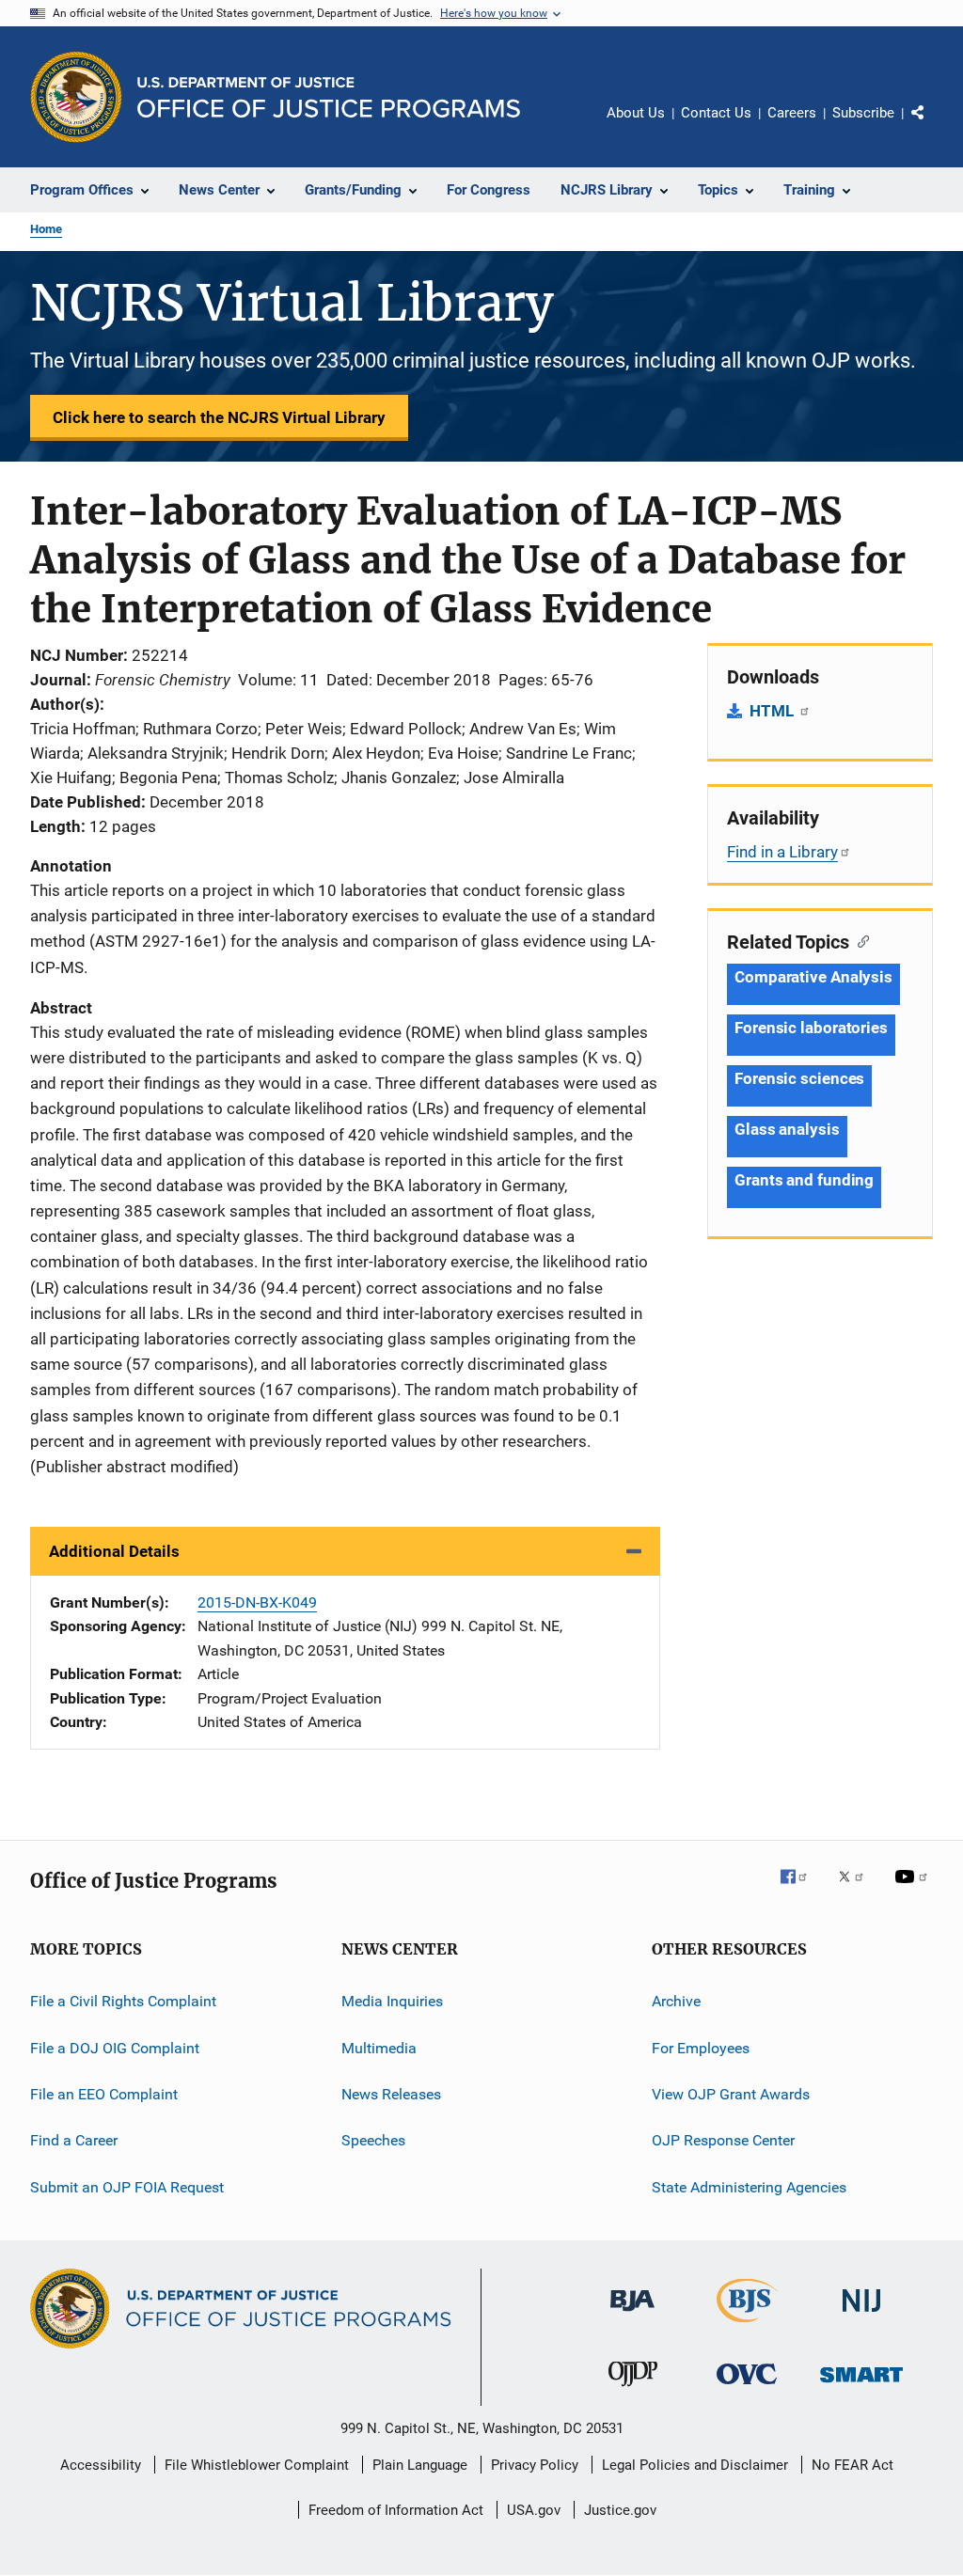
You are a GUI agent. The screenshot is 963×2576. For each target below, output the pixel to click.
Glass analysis (787, 1129)
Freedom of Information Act (396, 2510)
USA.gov (534, 2510)
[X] (858, 1890)
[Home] (329, 97)
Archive (676, 2001)
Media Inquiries (392, 2001)
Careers (792, 113)
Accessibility (101, 2465)
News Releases (391, 2094)
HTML (774, 711)
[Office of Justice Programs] (76, 97)
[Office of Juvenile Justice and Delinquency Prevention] (633, 2390)
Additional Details (114, 1551)
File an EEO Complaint (104, 2094)
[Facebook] (801, 1890)
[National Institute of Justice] (861, 2315)
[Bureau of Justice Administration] (632, 2315)
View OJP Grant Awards (731, 2094)
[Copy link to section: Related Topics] (859, 940)
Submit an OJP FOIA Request (127, 2186)
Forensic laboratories (811, 1028)
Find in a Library (782, 852)
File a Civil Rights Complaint (123, 2001)
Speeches (373, 2140)
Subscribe (863, 113)
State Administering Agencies (749, 2186)
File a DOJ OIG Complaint (115, 2047)
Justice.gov (620, 2510)
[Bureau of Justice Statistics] (747, 2326)
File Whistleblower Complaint (257, 2465)
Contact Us (716, 113)
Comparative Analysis (813, 977)
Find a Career (74, 2140)
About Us (636, 113)
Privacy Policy (535, 2465)
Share (933, 126)
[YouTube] (914, 1890)
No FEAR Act (852, 2465)
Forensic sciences (799, 1078)
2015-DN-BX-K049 (257, 1602)
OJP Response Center (723, 2140)
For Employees (701, 2047)
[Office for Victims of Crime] (747, 2388)
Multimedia (379, 2047)
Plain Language (420, 2465)
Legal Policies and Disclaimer (695, 2465)
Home (46, 229)
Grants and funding (804, 1180)
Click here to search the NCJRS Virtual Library (219, 417)
